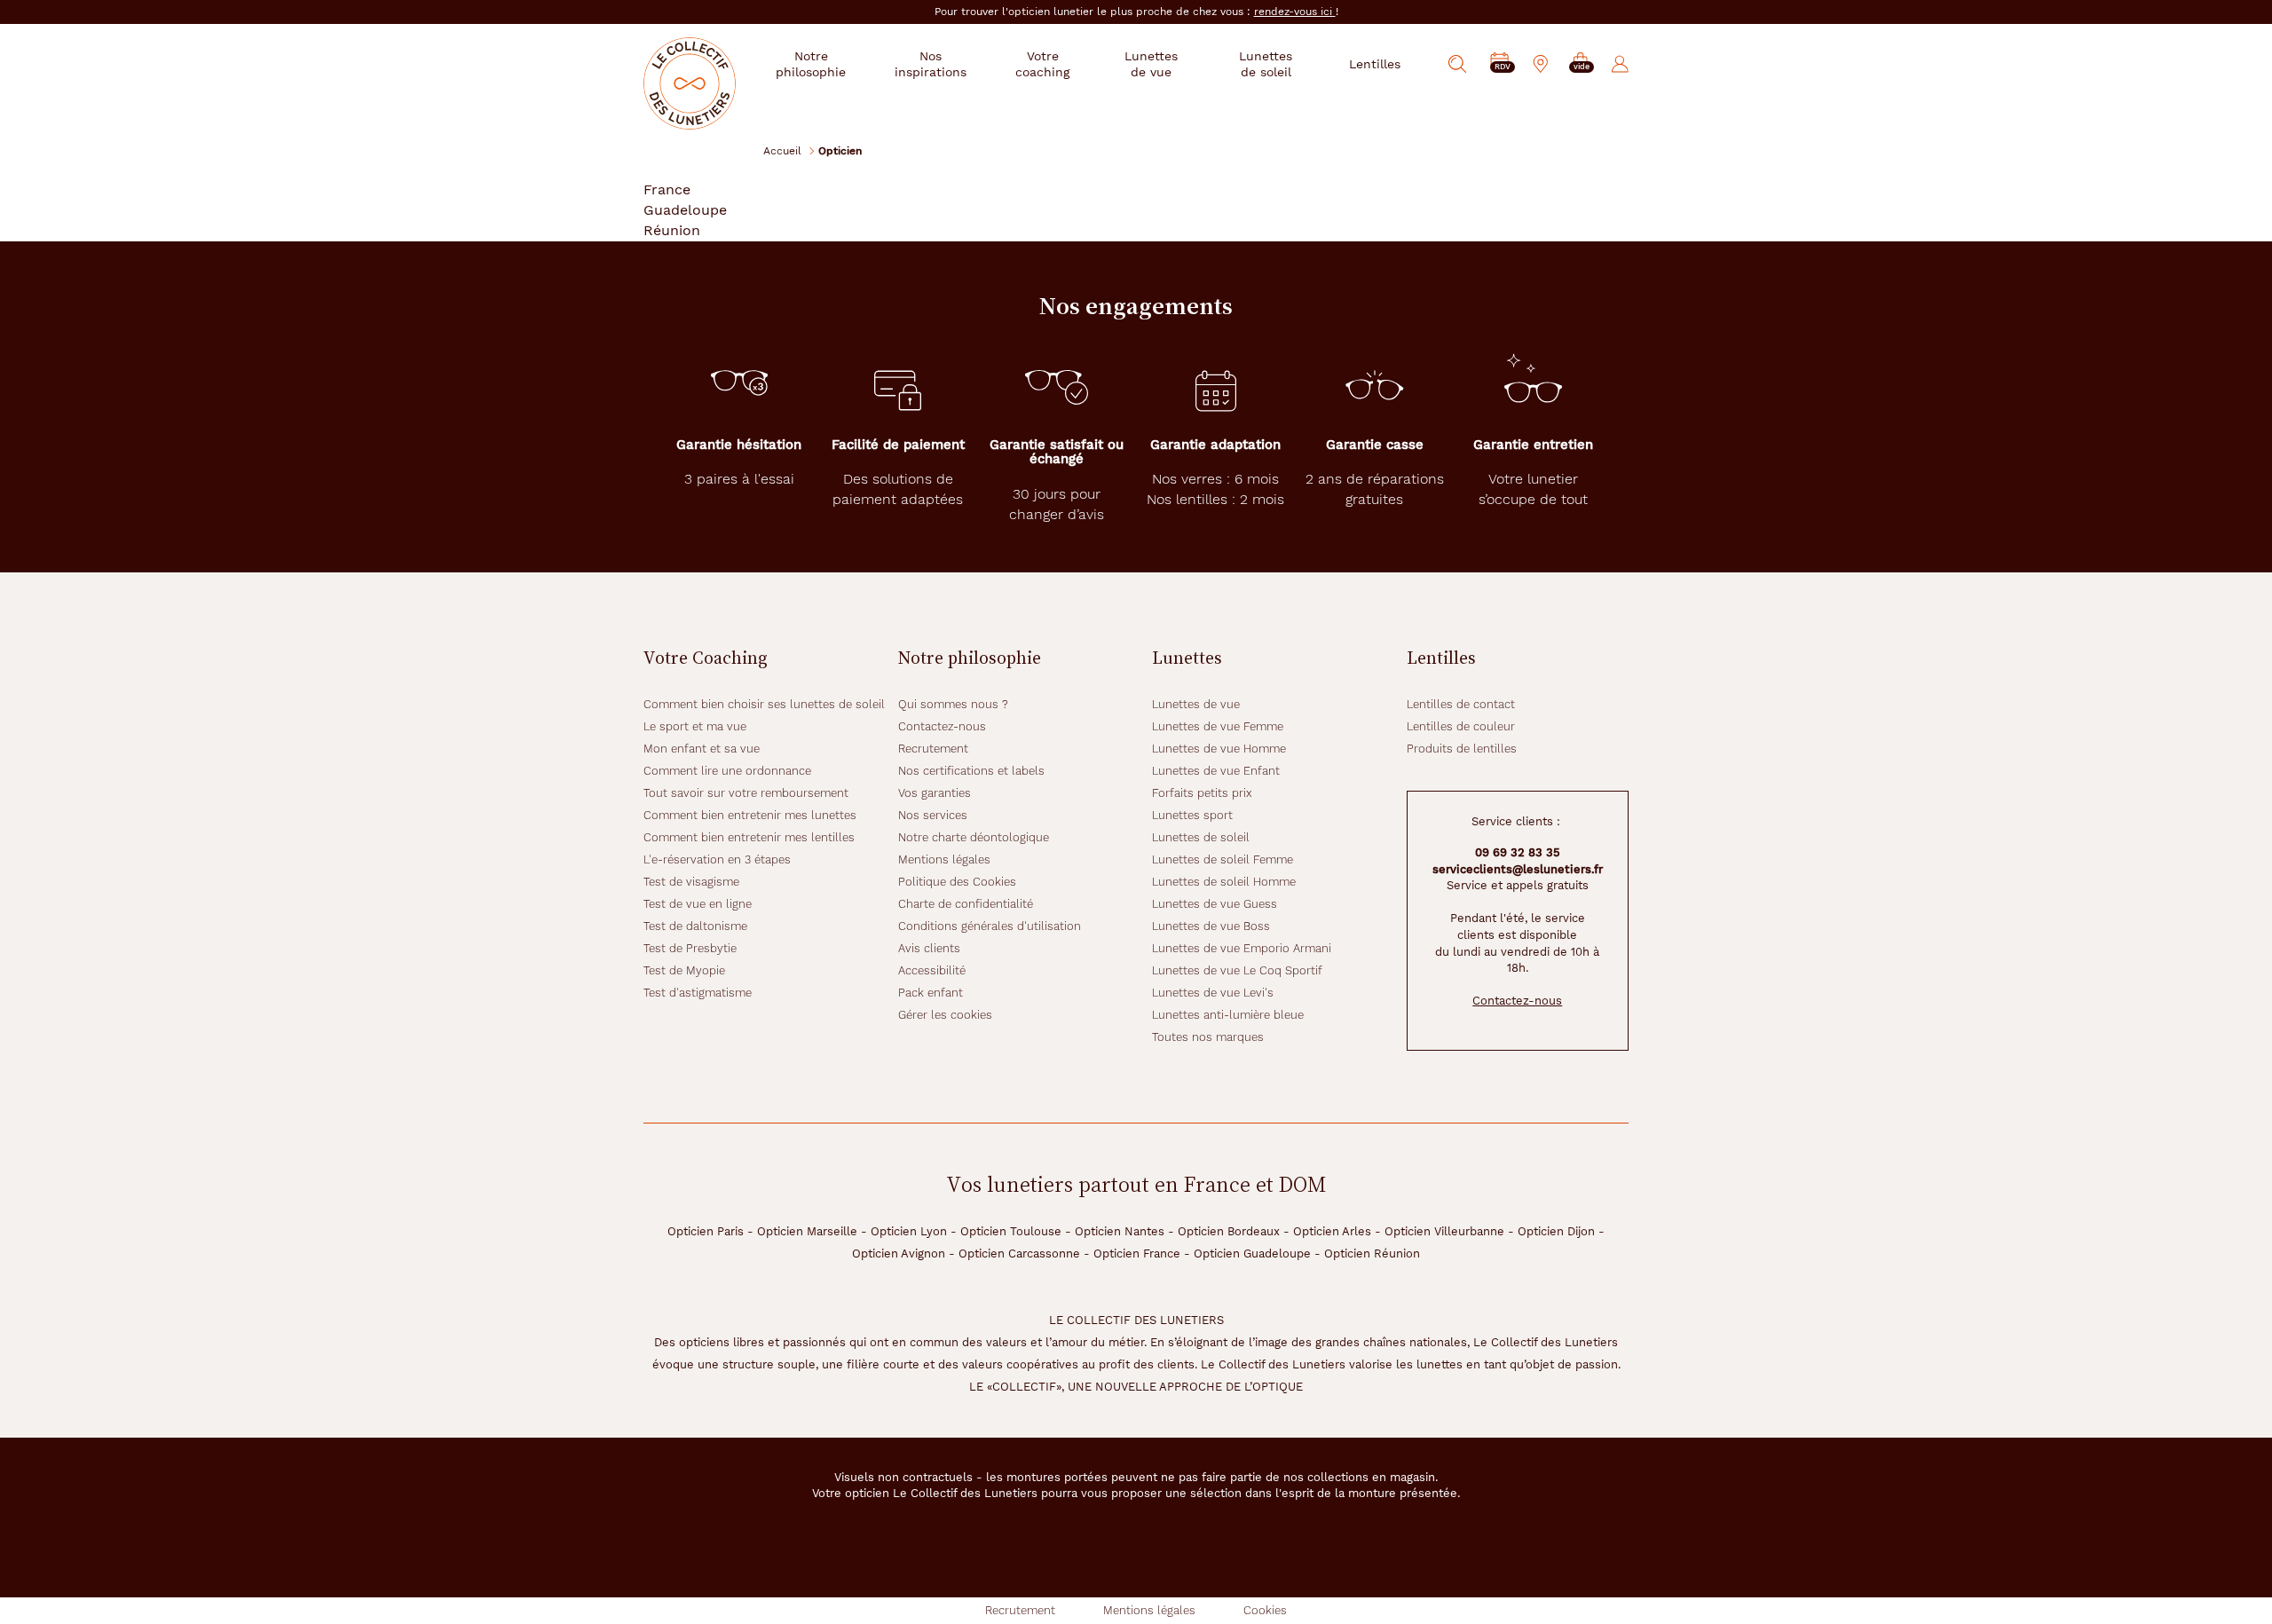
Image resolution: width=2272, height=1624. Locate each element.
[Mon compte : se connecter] (1620, 64)
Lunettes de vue (1196, 704)
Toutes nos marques (1208, 1037)
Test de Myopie (684, 970)
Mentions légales (944, 859)
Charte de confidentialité (966, 904)
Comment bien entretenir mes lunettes (750, 815)
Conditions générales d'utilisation (990, 926)
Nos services (933, 815)
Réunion (672, 230)
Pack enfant (931, 993)
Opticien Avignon (899, 1253)
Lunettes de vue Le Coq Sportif (1237, 970)
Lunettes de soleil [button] (1266, 64)
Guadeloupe (685, 210)
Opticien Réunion (1372, 1253)
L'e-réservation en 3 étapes (717, 859)
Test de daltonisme (695, 926)
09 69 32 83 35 (1518, 852)
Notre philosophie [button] (811, 64)
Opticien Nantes (1120, 1231)
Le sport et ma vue (695, 726)
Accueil (782, 150)
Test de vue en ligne (698, 904)
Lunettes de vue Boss (1211, 926)
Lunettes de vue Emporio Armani (1242, 948)
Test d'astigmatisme (698, 993)
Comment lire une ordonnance (727, 771)
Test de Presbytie (690, 948)
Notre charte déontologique (974, 837)
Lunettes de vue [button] (1151, 64)
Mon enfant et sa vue (702, 749)
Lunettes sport (1192, 815)
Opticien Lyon (909, 1231)
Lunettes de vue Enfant (1216, 771)
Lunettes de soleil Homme (1224, 882)
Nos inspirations (931, 64)
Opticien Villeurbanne (1444, 1231)
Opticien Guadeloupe (1252, 1253)
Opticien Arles (1332, 1231)
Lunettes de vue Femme (1218, 726)
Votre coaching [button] (1042, 64)
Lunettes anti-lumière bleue (1228, 1015)
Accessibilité (932, 970)
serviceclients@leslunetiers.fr (1518, 869)
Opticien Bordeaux (1229, 1231)
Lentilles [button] (1375, 64)
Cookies (1265, 1610)
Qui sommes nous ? (953, 704)
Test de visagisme (691, 882)
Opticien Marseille (807, 1231)
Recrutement (933, 749)
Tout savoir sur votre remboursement (746, 793)
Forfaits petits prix (1202, 793)
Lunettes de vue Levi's (1213, 993)
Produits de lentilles (1462, 749)
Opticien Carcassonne (1019, 1253)
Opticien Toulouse (1011, 1231)
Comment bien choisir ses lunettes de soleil (764, 704)
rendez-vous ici (1295, 12)
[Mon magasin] (1541, 64)
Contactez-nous (942, 726)
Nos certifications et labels (971, 771)
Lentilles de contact (1461, 704)
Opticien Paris (706, 1231)
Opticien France (1137, 1253)
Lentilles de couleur (1461, 726)
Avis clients (929, 948)
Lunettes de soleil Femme (1223, 859)
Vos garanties (935, 793)
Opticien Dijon (1556, 1231)
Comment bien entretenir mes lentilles (749, 837)
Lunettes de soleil (1201, 837)
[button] (1581, 64)
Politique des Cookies (957, 882)
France (667, 189)
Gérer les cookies (945, 1015)
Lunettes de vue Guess (1215, 904)
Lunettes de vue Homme (1219, 749)
